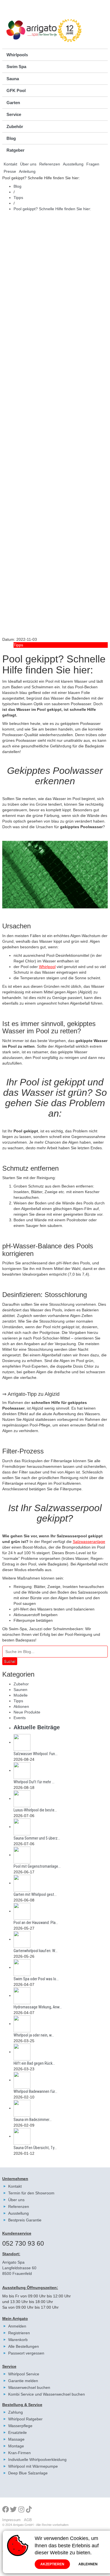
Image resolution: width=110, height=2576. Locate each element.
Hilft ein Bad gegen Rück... (34, 2063)
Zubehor (21, 1684)
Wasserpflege (20, 2426)
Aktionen (21, 1706)
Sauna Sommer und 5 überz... (37, 1838)
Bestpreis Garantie (25, 2220)
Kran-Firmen (19, 2453)
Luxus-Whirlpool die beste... (35, 1810)
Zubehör (15, 126)
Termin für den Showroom (31, 2193)
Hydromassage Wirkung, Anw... (38, 2007)
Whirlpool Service (24, 2374)
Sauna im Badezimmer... (33, 2120)
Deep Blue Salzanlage (28, 2473)
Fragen (93, 164)
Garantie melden (23, 2381)
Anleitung (27, 171)
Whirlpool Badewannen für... (35, 2091)
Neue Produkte (27, 1712)
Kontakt (10, 164)
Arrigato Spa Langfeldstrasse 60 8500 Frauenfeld (19, 2268)
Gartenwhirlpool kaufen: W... (36, 1951)
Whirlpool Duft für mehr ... (34, 1782)
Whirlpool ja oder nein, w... (34, 2035)
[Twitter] (13, 2510)
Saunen (20, 1690)
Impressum (11, 2520)
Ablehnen (88, 2564)
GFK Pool (16, 90)
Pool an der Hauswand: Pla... (36, 1923)
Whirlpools (17, 55)
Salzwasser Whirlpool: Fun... (36, 1754)
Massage (16, 2439)
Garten (13, 103)
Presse (10, 171)
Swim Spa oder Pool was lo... (36, 1979)
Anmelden (17, 2326)
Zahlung (16, 2412)
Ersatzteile (17, 2432)
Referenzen (50, 164)
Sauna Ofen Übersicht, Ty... (35, 2148)
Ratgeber (16, 150)
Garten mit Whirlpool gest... (35, 1894)
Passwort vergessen (26, 2353)
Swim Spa (16, 67)
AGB (28, 2520)
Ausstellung (73, 164)
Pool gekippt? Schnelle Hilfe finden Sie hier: (52, 209)
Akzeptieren (52, 2564)
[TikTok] (29, 2510)
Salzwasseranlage (89, 1542)
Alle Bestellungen (24, 2346)
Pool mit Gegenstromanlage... (37, 1866)
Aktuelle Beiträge (37, 1727)
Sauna (13, 79)
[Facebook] (6, 2510)
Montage (16, 2446)
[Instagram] (22, 2510)
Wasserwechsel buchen (29, 2387)
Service (14, 114)
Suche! (10, 1661)
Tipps (18, 198)
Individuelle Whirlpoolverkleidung (37, 2459)
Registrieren (19, 2333)
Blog (11, 138)
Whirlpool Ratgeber (25, 2419)
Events (20, 1718)
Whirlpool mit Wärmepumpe (33, 2466)
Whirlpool (47, 967)
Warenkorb (18, 2340)
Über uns (28, 164)
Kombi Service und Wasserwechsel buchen (47, 2394)
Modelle (21, 1695)
